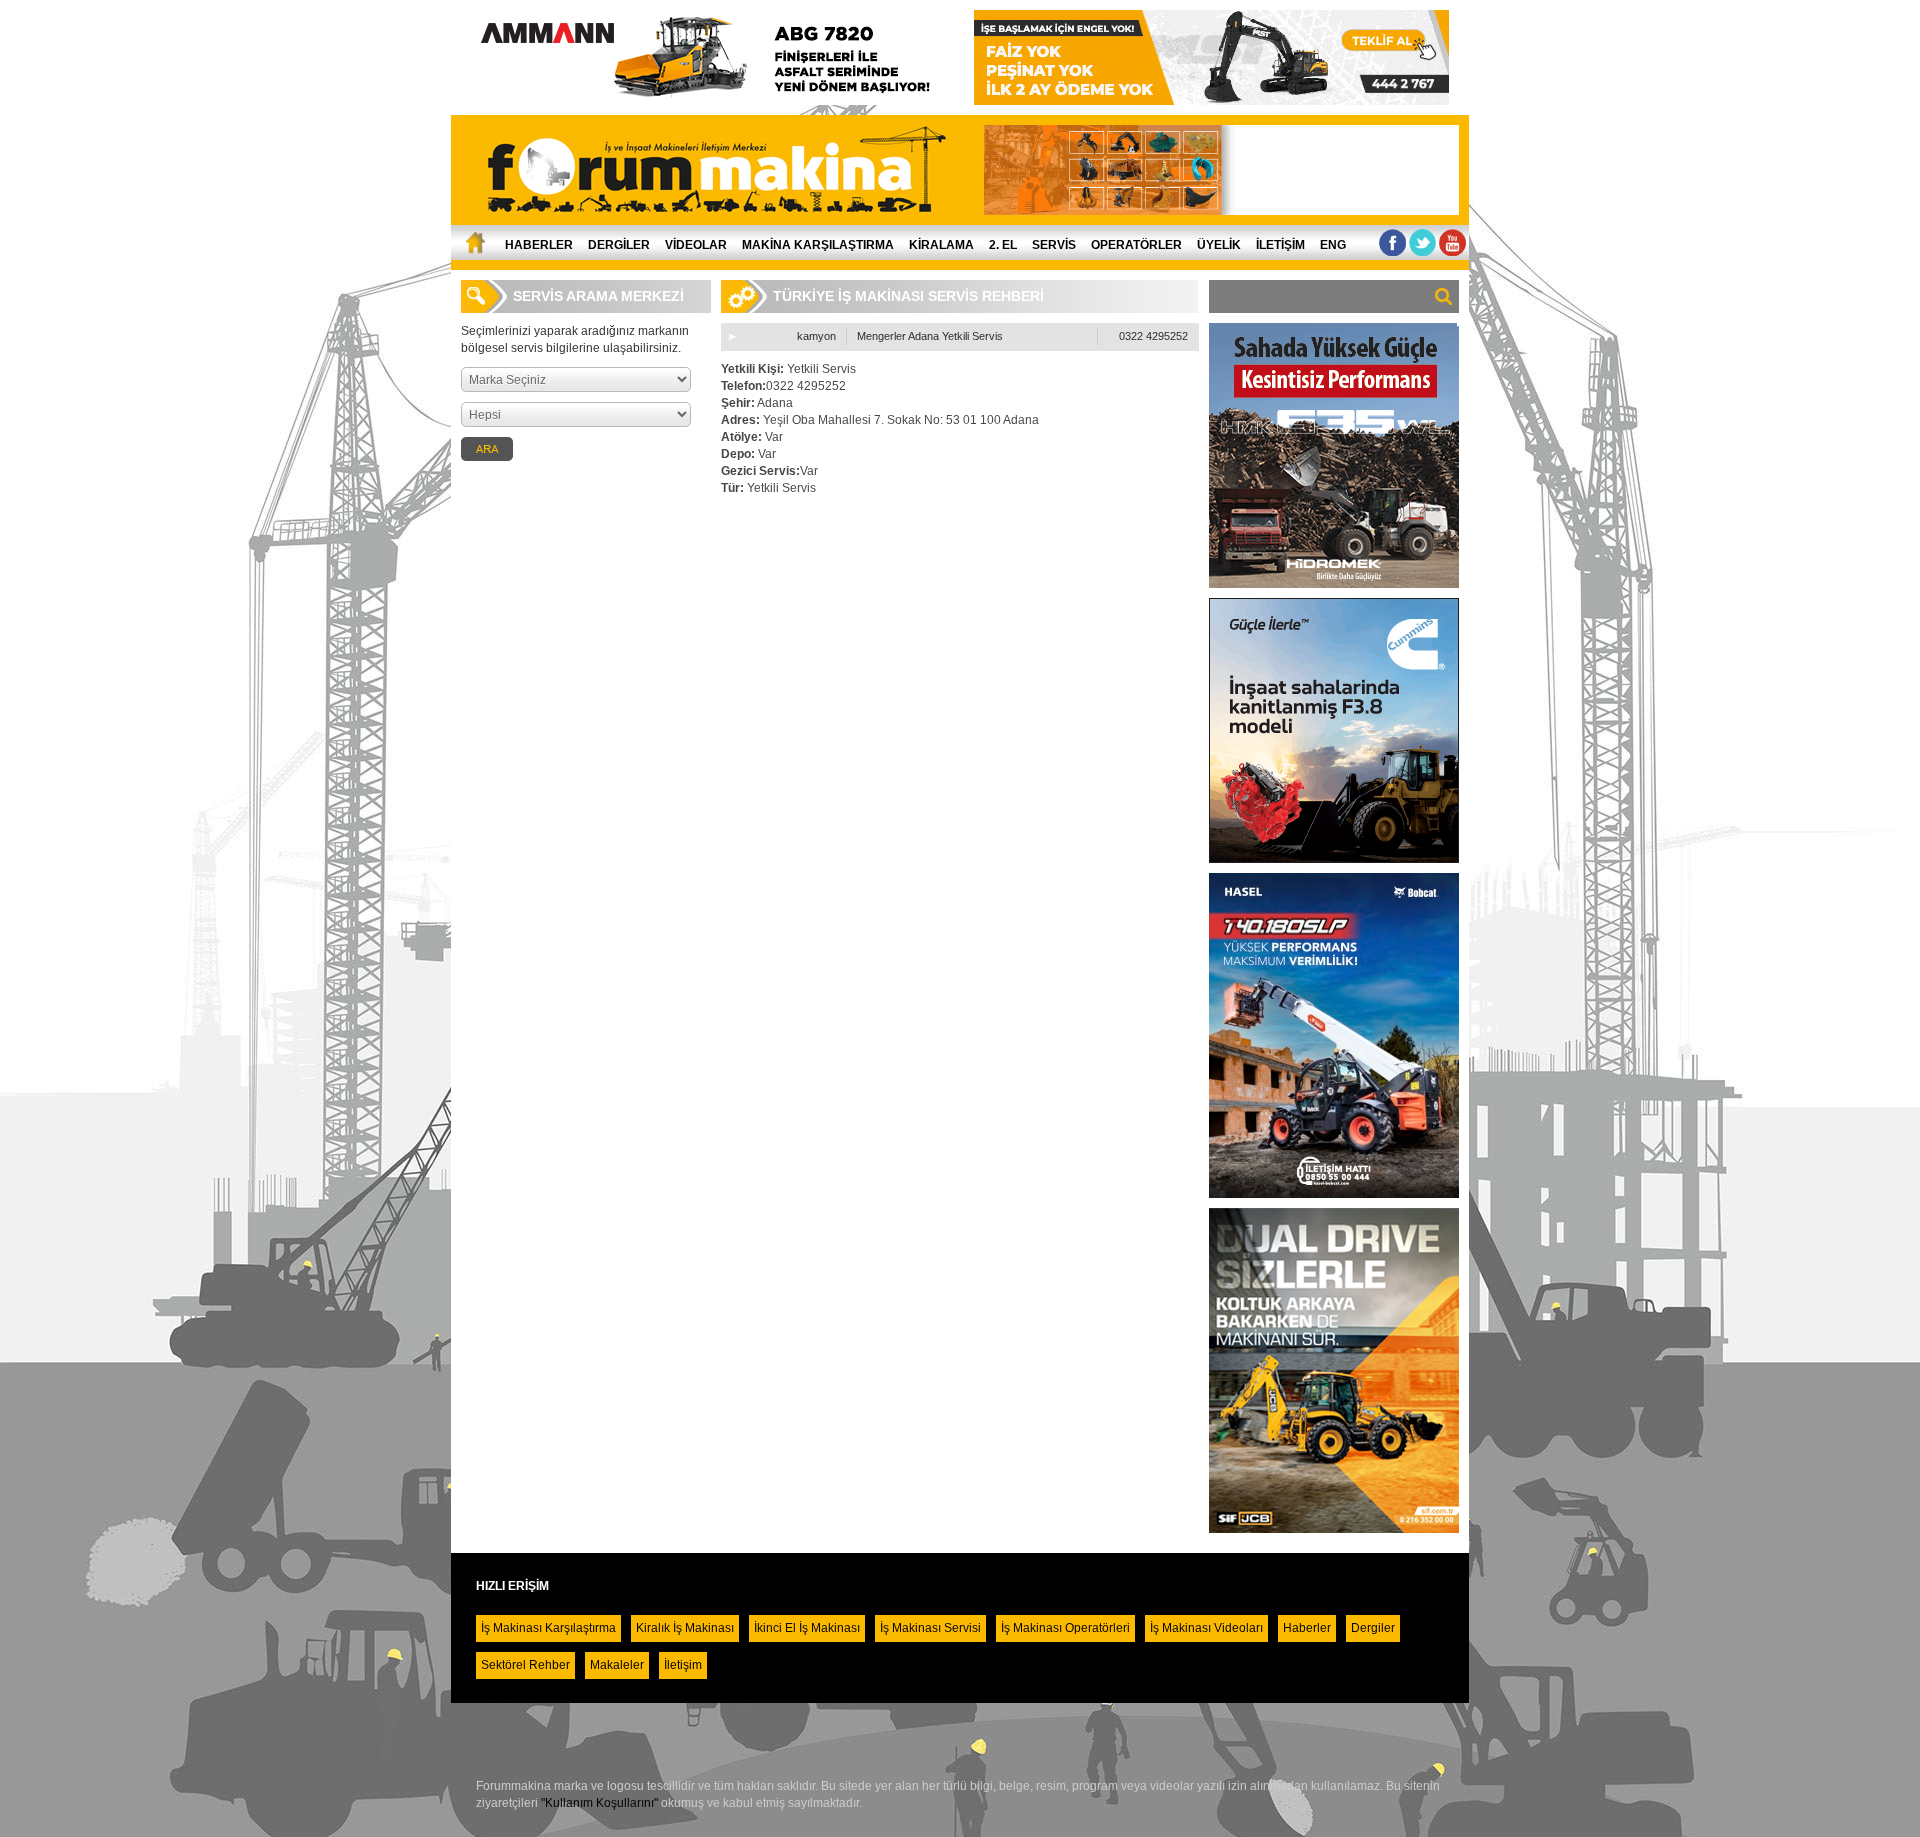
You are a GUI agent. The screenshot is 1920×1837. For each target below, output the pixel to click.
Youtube (1452, 242)
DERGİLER (619, 245)
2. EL (1003, 245)
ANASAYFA (474, 242)
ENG (1333, 245)
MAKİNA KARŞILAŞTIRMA (818, 245)
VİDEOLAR (696, 245)
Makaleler (617, 1665)
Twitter (1422, 242)
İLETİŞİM (1280, 245)
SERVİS (1054, 245)
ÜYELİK (1219, 245)
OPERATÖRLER (1136, 245)
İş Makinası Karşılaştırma (548, 1628)
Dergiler (1373, 1628)
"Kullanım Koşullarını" (599, 1803)
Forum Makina (726, 170)
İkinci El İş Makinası (807, 1628)
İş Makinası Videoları (1206, 1628)
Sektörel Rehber (525, 1665)
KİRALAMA (941, 245)
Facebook (1392, 242)
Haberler (1307, 1628)
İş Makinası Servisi (930, 1628)
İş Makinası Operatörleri (1065, 1628)
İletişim (683, 1665)
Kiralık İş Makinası (685, 1628)
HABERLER (539, 245)
